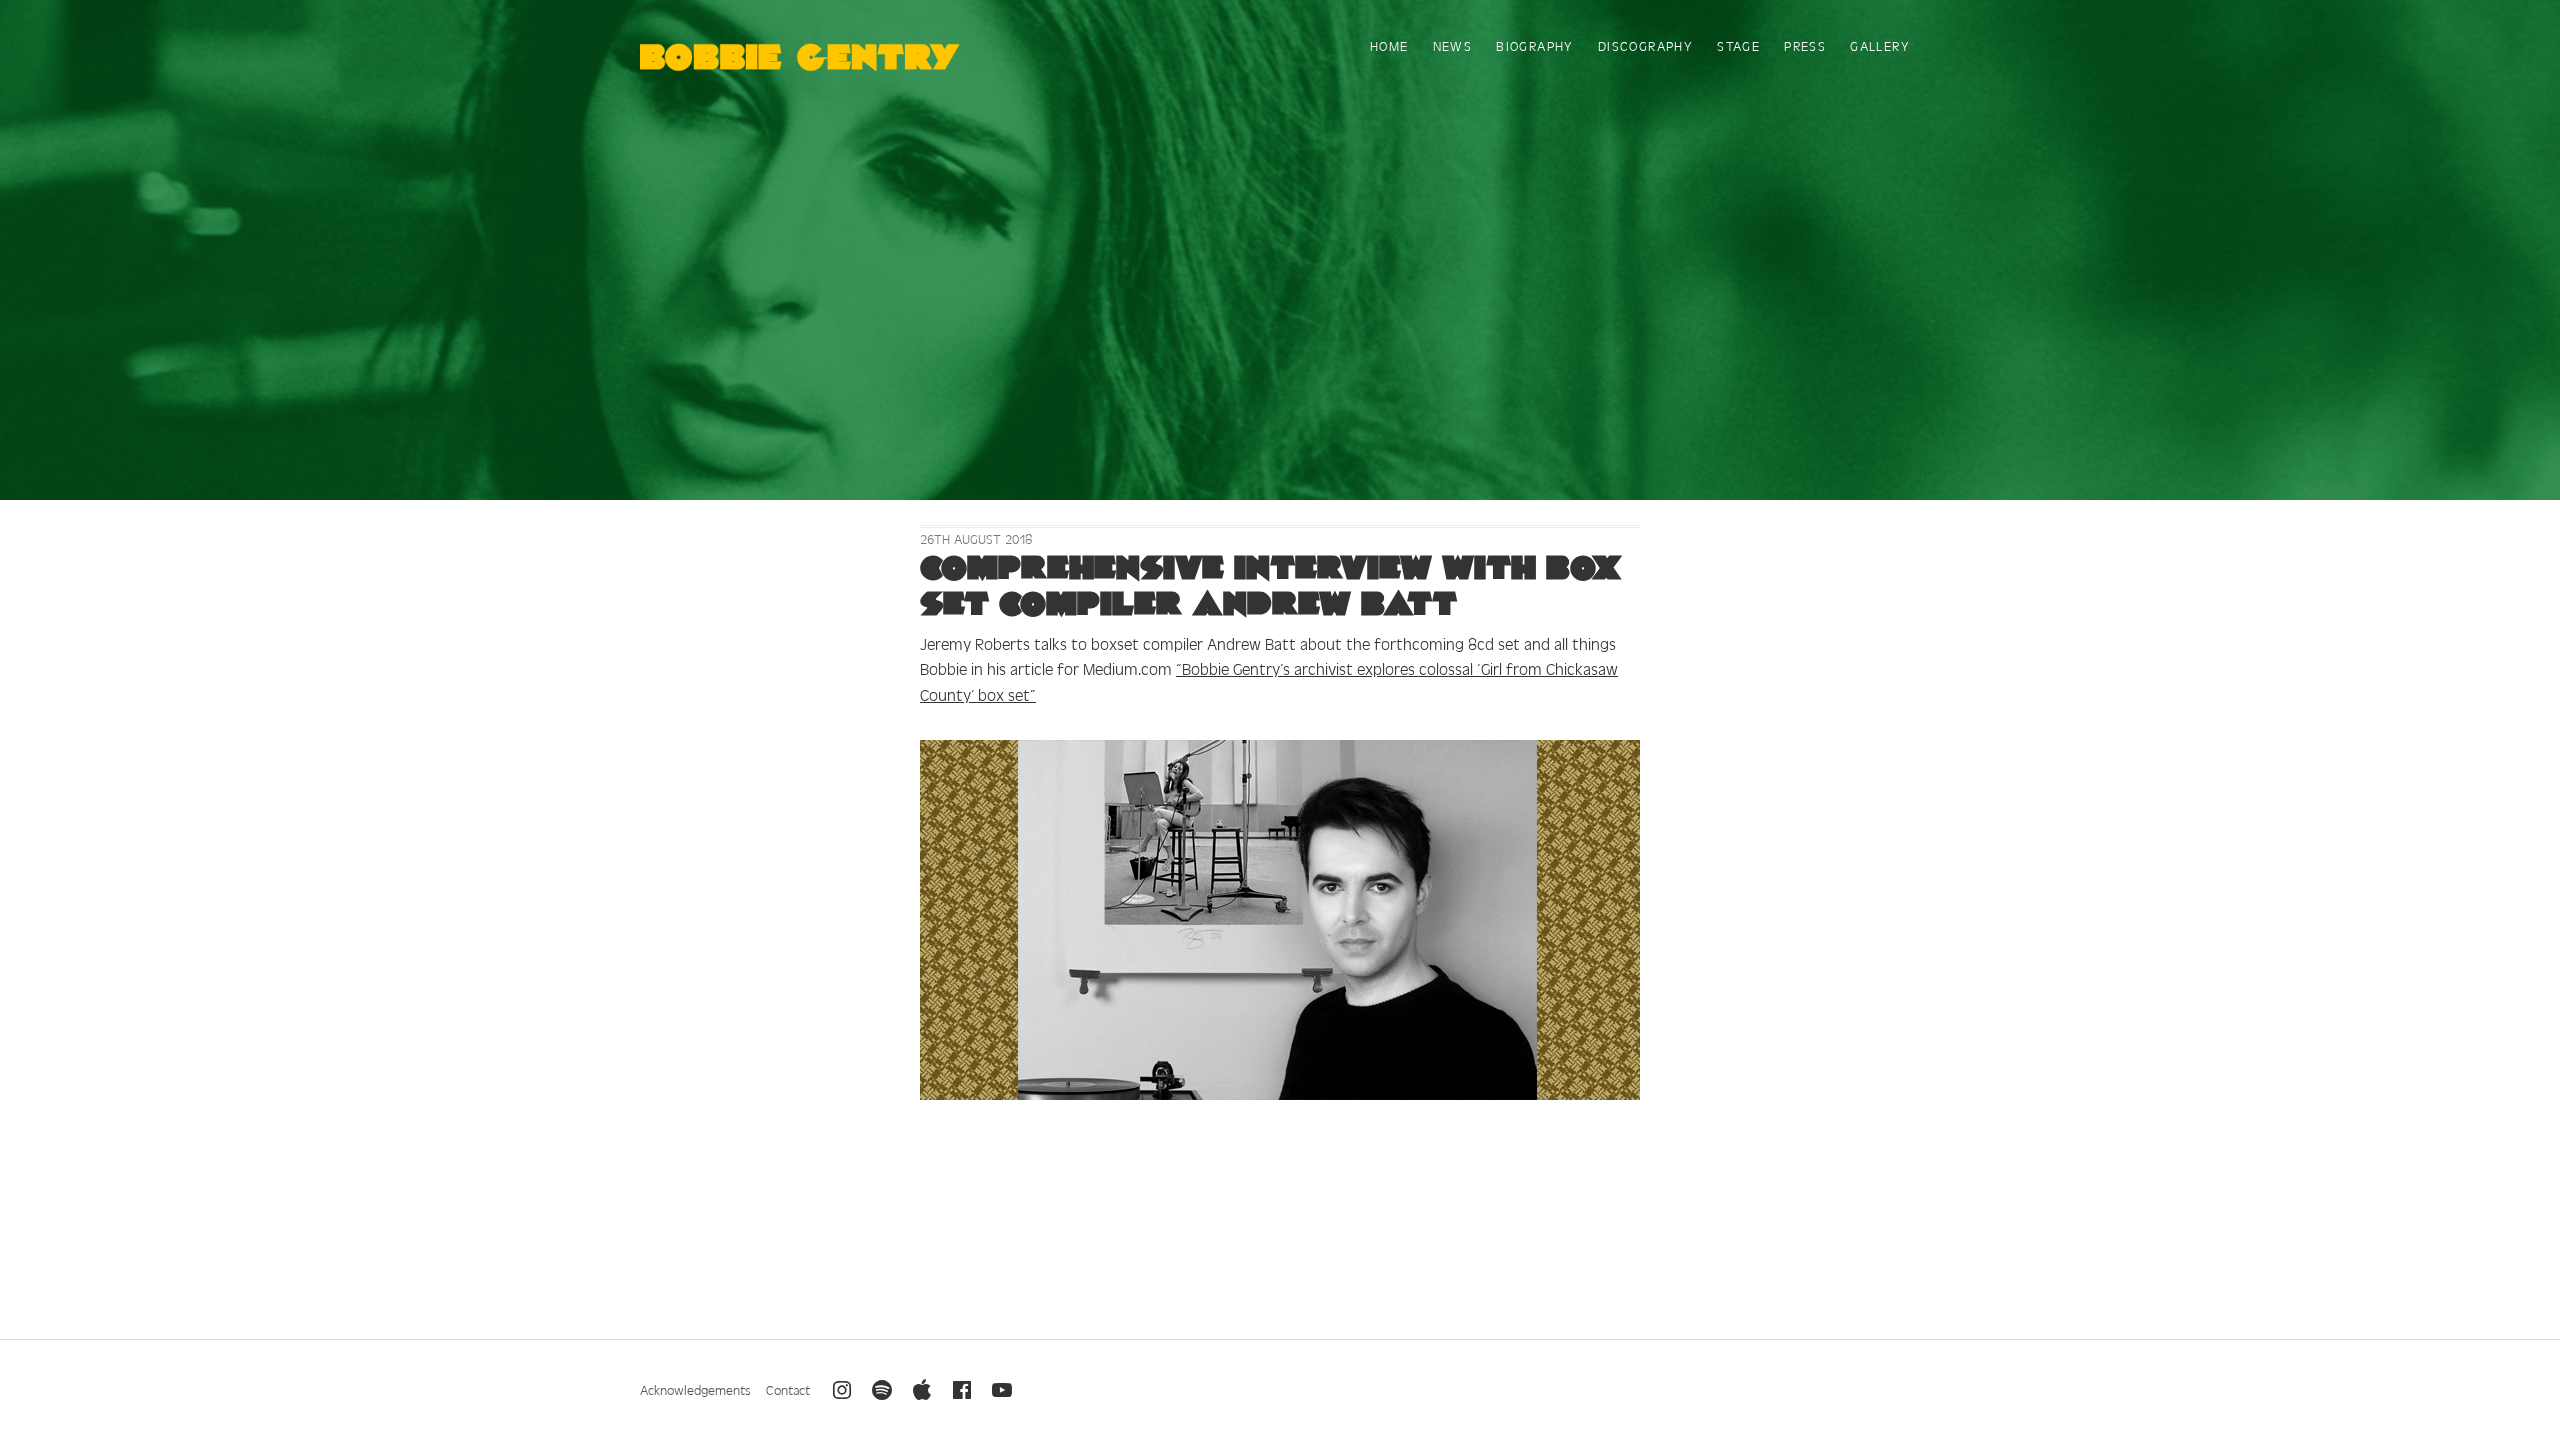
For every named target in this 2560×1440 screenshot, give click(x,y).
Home (1389, 45)
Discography (1645, 45)
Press (1805, 45)
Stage (1738, 45)
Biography (1535, 45)
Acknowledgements (695, 1389)
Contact (788, 1389)
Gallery (1880, 45)
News (1453, 45)
